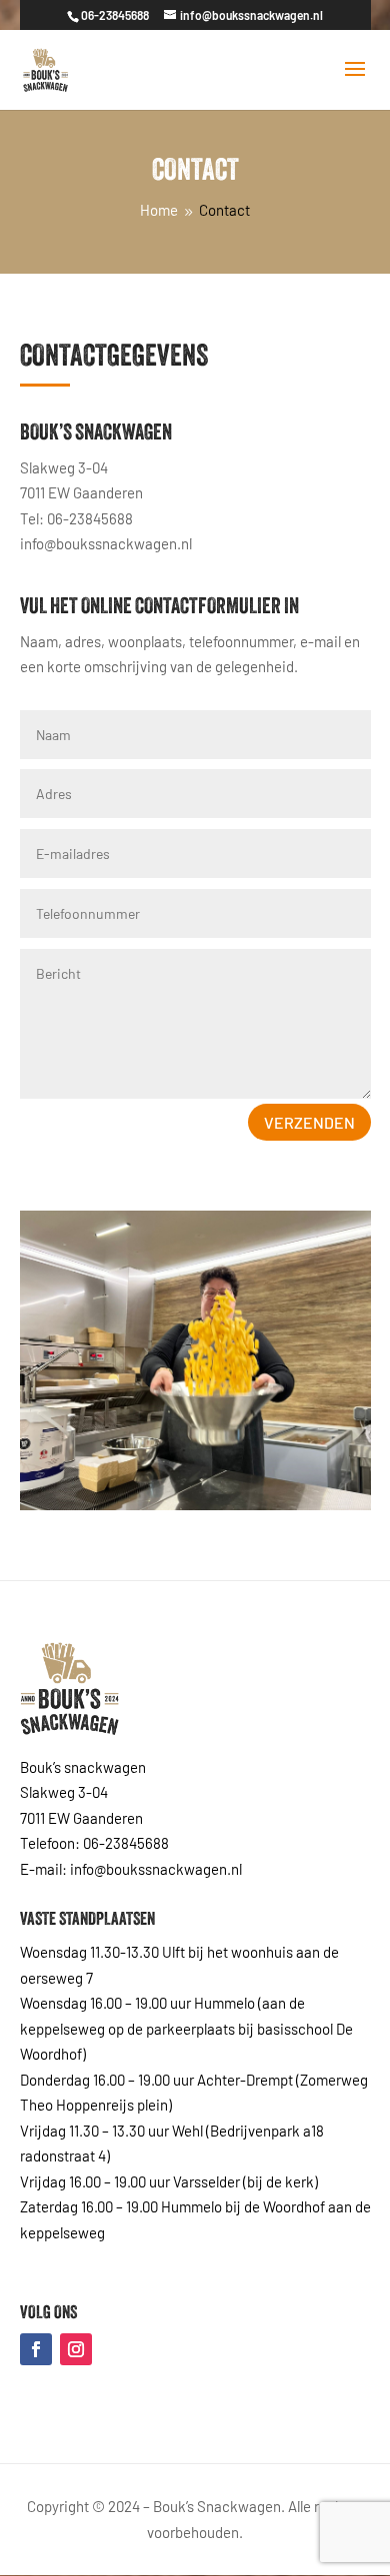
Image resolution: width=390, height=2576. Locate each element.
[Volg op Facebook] (36, 2349)
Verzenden (309, 1122)
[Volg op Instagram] (76, 2349)
